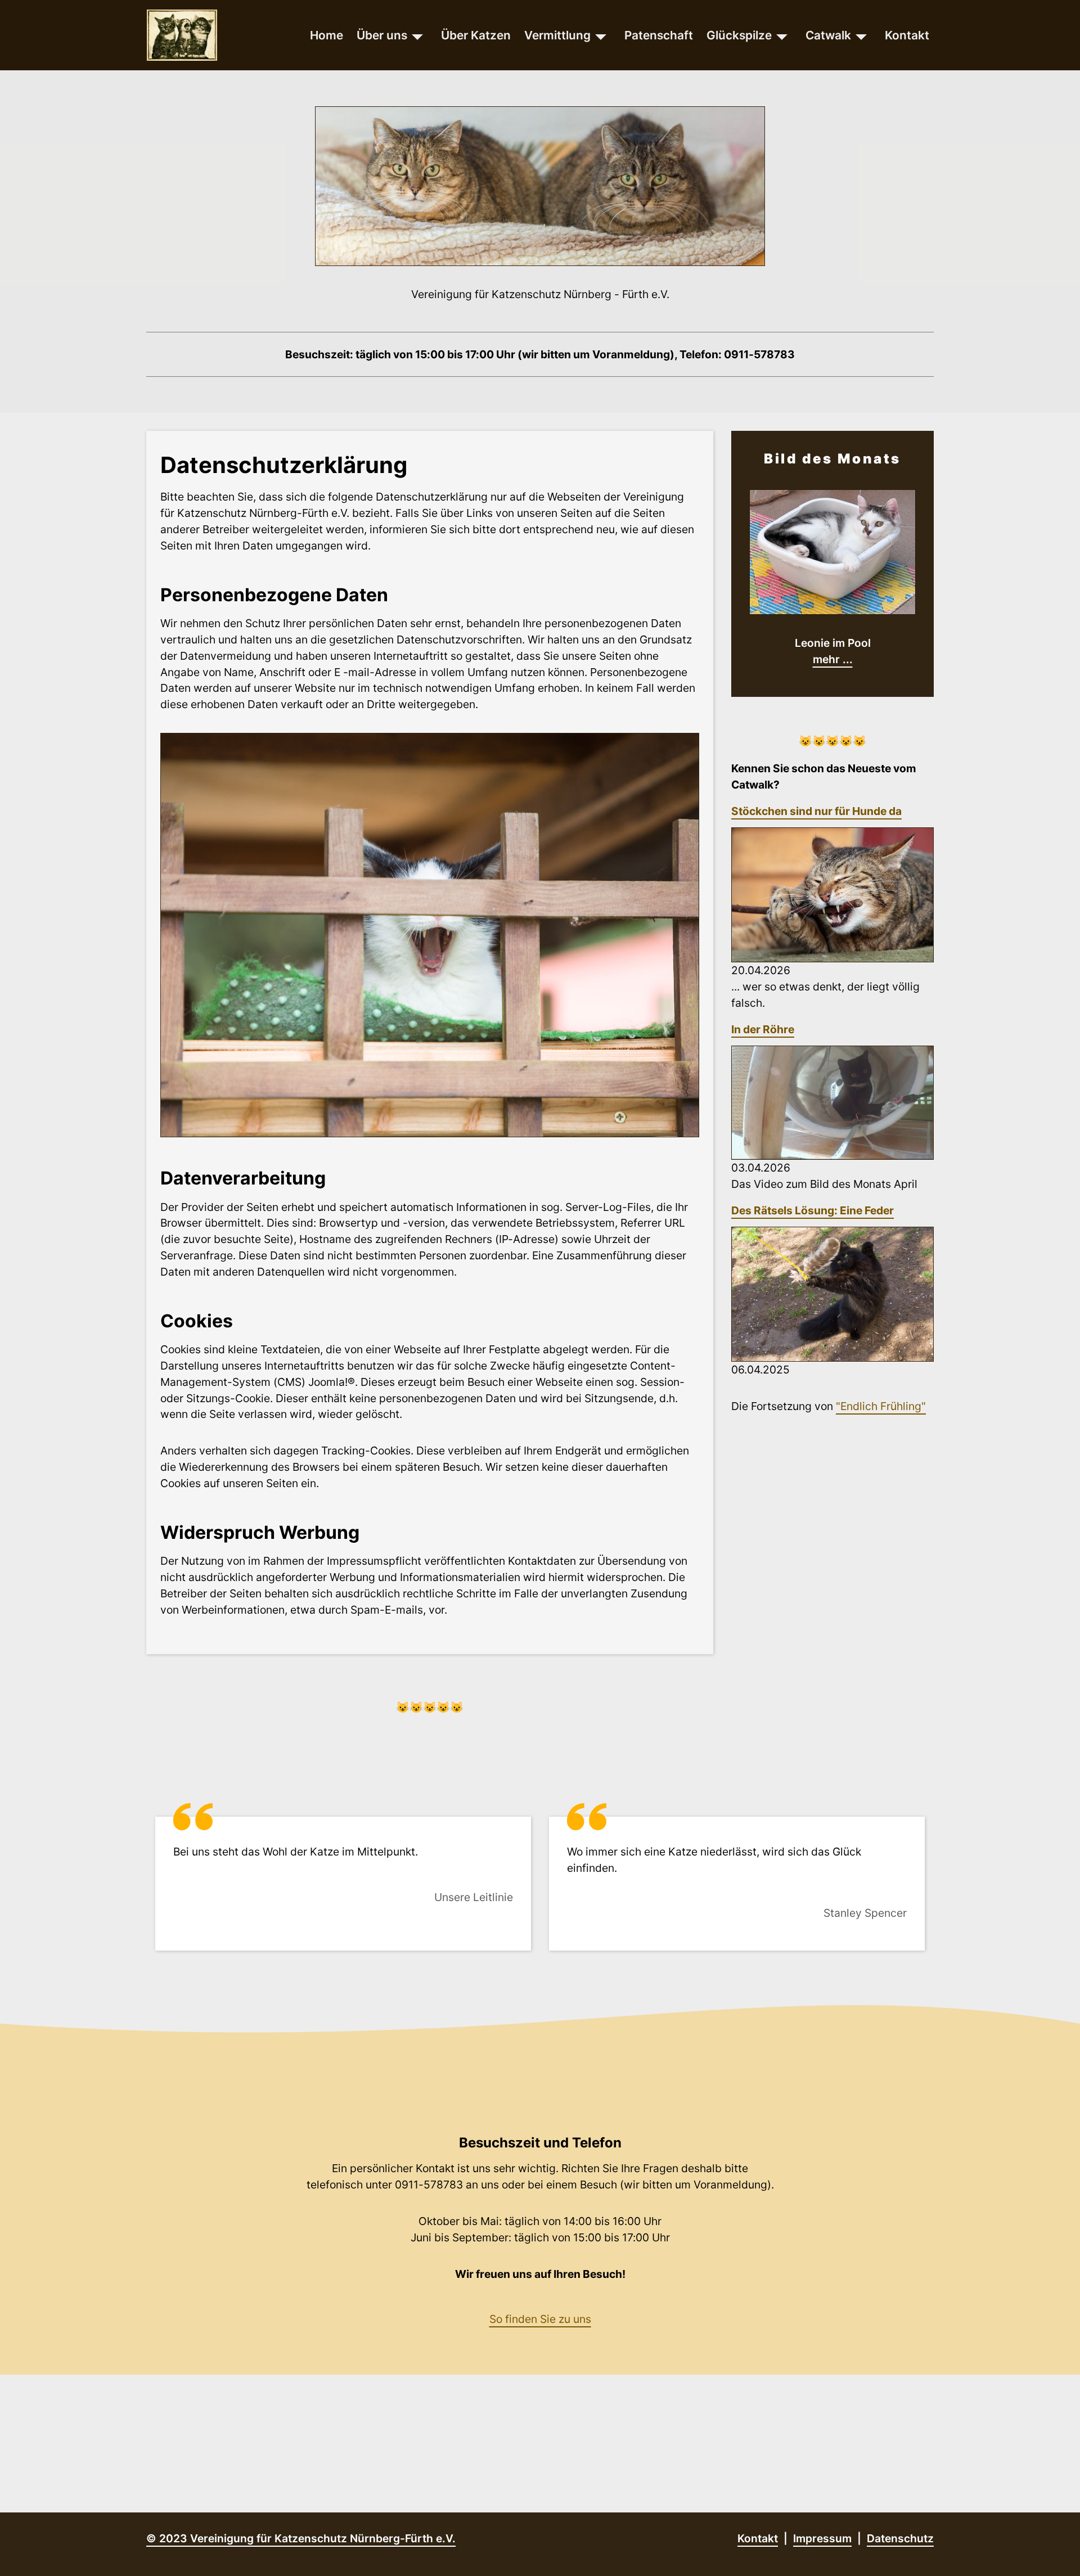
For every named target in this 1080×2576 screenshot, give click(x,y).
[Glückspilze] (782, 35)
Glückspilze (739, 35)
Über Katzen (476, 35)
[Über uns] (417, 35)
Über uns (382, 35)
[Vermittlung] (601, 35)
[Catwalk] (861, 35)
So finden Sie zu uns (540, 2319)
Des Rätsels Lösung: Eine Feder (813, 1210)
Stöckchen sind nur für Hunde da (816, 811)
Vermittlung (557, 35)
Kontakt (907, 35)
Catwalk (828, 35)
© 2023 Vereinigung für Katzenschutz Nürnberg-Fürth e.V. (301, 2538)
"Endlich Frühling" (881, 1406)
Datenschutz (900, 2538)
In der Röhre (763, 1029)
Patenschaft (659, 35)
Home (327, 35)
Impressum (822, 2538)
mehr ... (833, 659)
